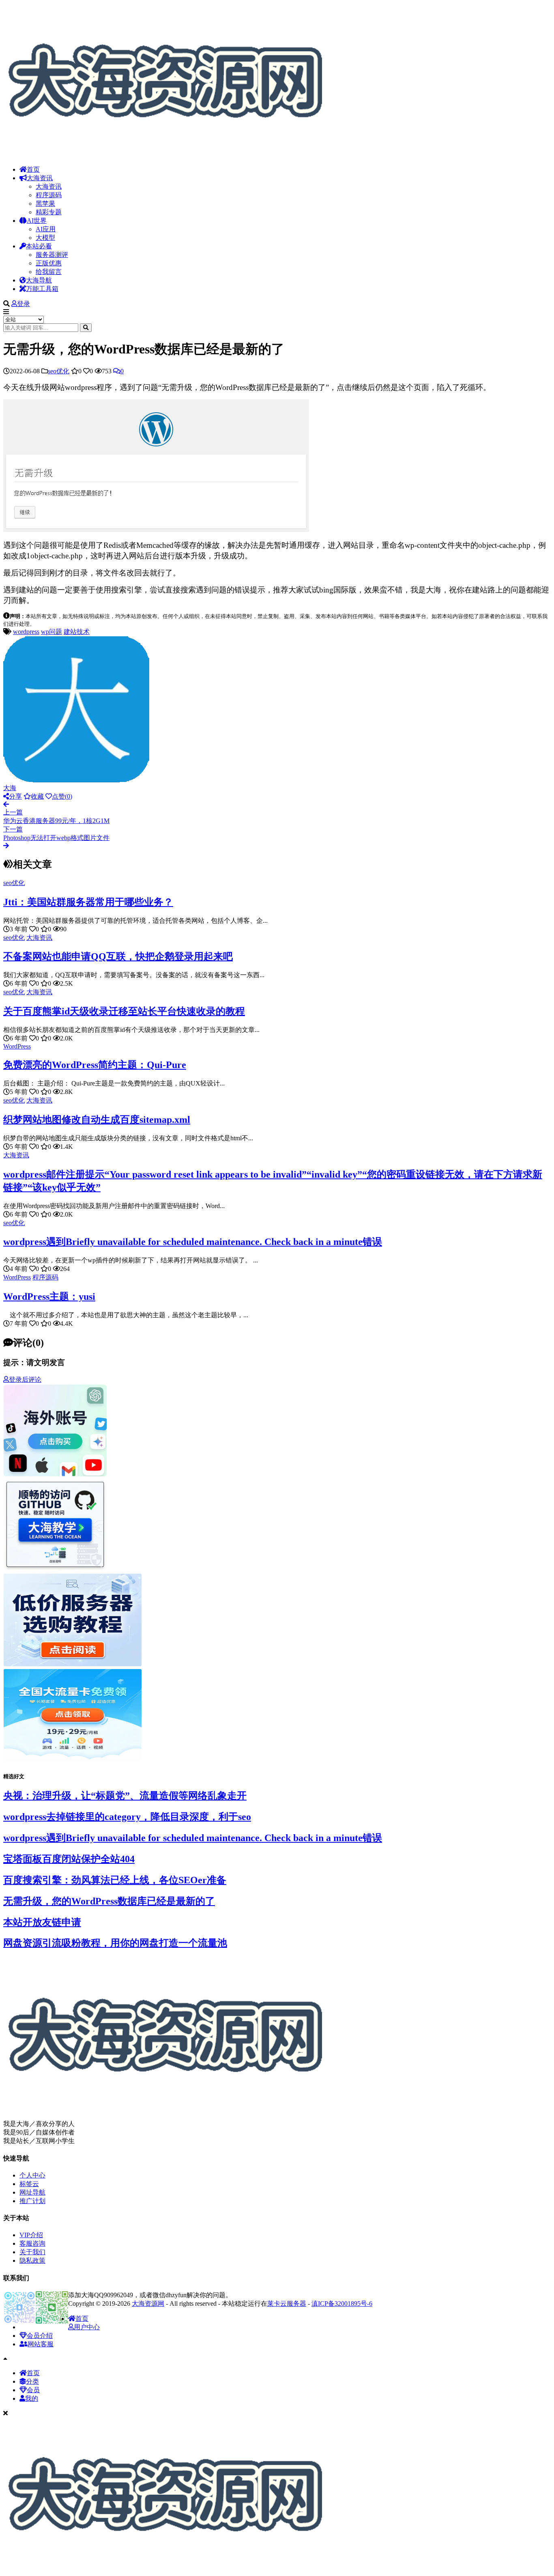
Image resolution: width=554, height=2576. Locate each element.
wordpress (26, 632)
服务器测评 (52, 255)
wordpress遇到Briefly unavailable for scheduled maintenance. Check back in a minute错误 (193, 1242)
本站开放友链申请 (42, 1922)
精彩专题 (49, 212)
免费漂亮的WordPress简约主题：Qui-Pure (95, 1065)
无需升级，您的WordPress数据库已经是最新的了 (109, 1901)
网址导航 (32, 2192)
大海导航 (39, 280)
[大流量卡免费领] (73, 1760)
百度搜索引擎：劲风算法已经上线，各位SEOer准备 (115, 1880)
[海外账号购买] (55, 1475)
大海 (10, 788)
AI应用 (46, 229)
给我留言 (49, 272)
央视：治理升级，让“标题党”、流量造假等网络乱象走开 (125, 1796)
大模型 (45, 238)
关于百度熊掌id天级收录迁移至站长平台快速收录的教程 (124, 1011)
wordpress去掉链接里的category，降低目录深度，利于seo (127, 1817)
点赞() (62, 796)
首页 (33, 169)
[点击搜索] (86, 328)
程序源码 (49, 195)
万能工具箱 (42, 289)
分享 (15, 796)
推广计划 (32, 2201)
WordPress (17, 1046)
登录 (24, 304)
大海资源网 (148, 2304)
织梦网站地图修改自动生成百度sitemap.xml (97, 1120)
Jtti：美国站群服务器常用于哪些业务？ (88, 902)
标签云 (29, 2184)
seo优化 (59, 371)
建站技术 (77, 632)
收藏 (37, 796)
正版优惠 (49, 263)
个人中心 (32, 2175)
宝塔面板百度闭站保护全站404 (69, 1859)
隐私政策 (32, 2260)
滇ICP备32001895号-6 (342, 2304)
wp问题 (52, 632)
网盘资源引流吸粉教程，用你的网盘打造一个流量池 (115, 1943)
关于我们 (32, 2252)
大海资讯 (40, 178)
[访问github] (55, 1569)
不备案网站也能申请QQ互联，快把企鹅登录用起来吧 (118, 956)
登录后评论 (25, 1380)
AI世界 (37, 221)
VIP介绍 (31, 2235)
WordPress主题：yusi (49, 1297)
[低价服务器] (73, 1665)
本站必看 (39, 246)
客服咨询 (32, 2243)
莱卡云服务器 (287, 2304)
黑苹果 (45, 204)
